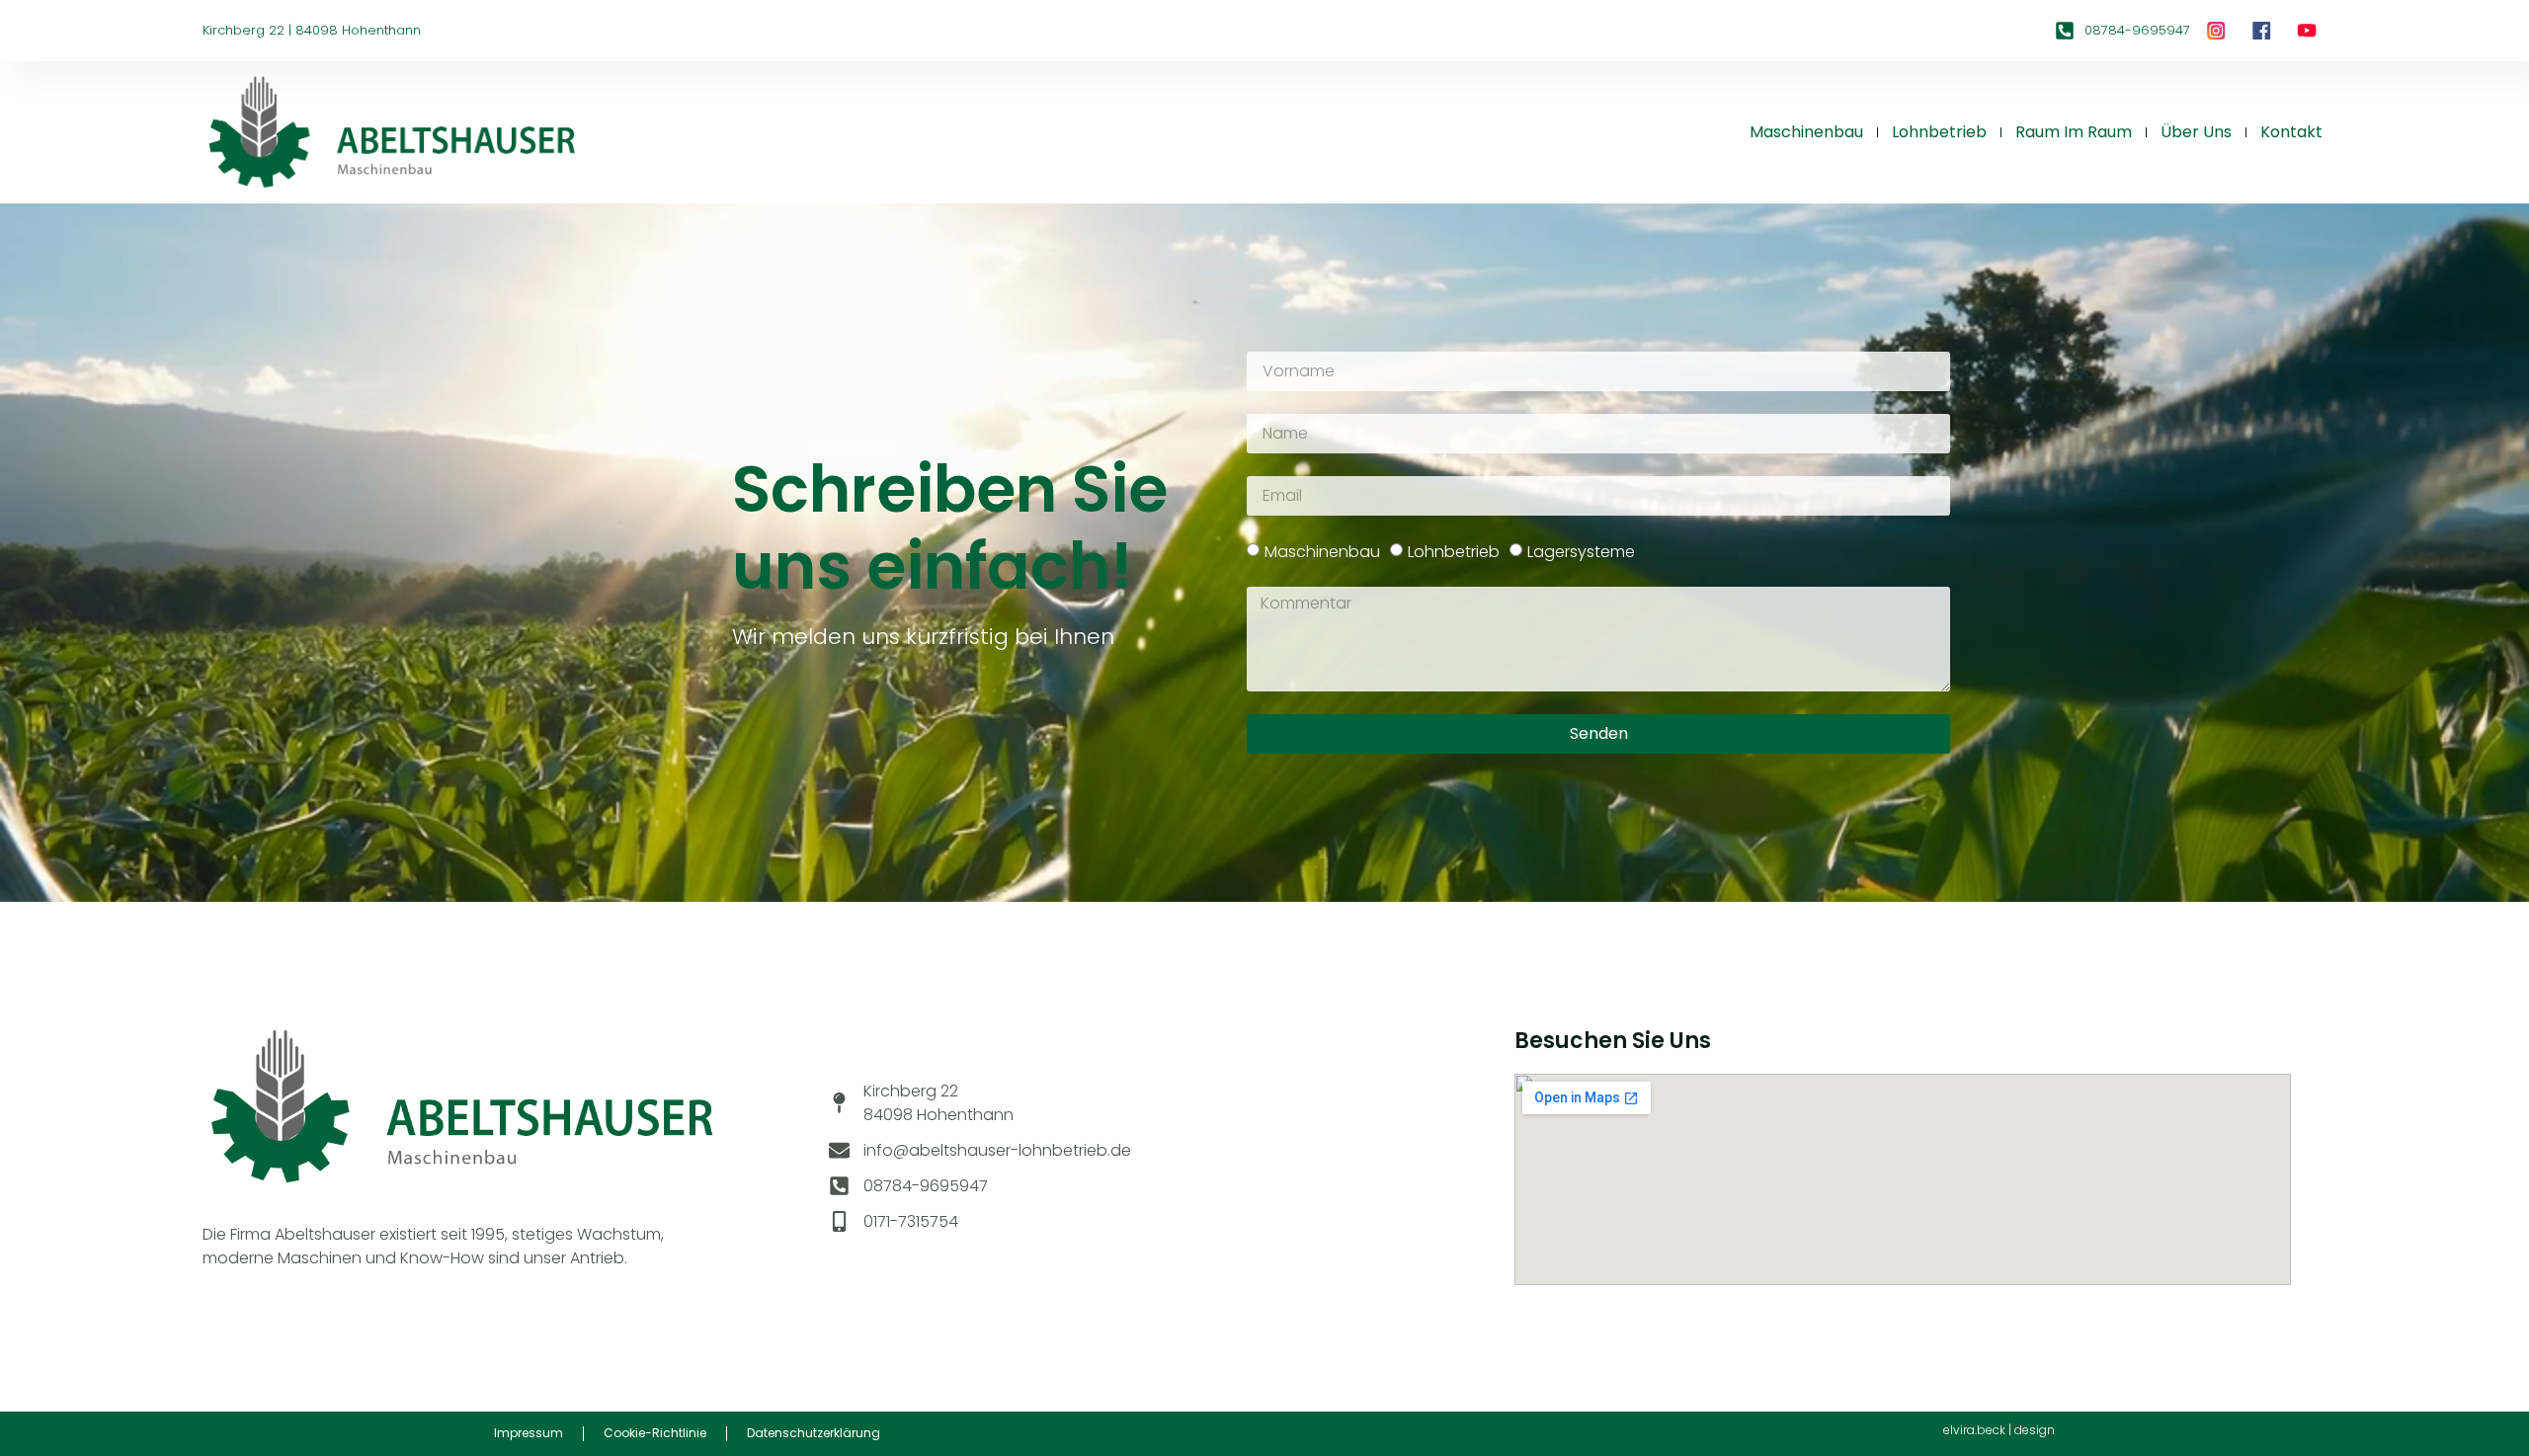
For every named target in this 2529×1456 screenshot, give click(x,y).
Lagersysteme (1581, 552)
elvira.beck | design (1999, 1430)
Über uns (2196, 132)
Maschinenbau (1806, 132)
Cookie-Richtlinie (655, 1433)
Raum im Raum (2074, 132)
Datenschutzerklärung (814, 1433)
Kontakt (2291, 132)
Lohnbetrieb (1939, 132)
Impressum (529, 1433)
